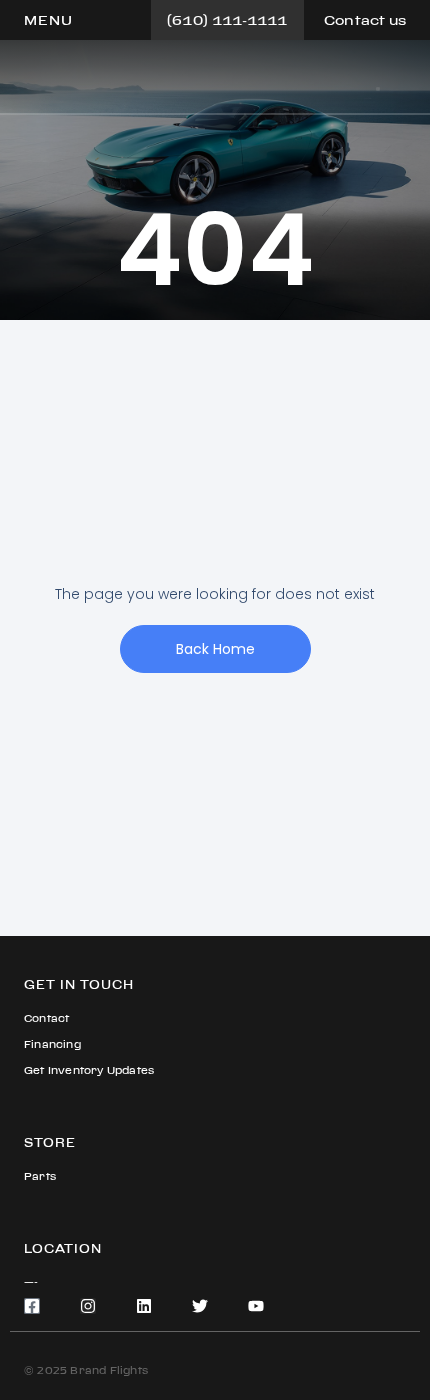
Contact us (365, 20)
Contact (46, 1018)
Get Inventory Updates (89, 1070)
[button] (48, 20)
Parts (40, 1176)
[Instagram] (88, 1306)
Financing (52, 1044)
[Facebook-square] (32, 1306)
